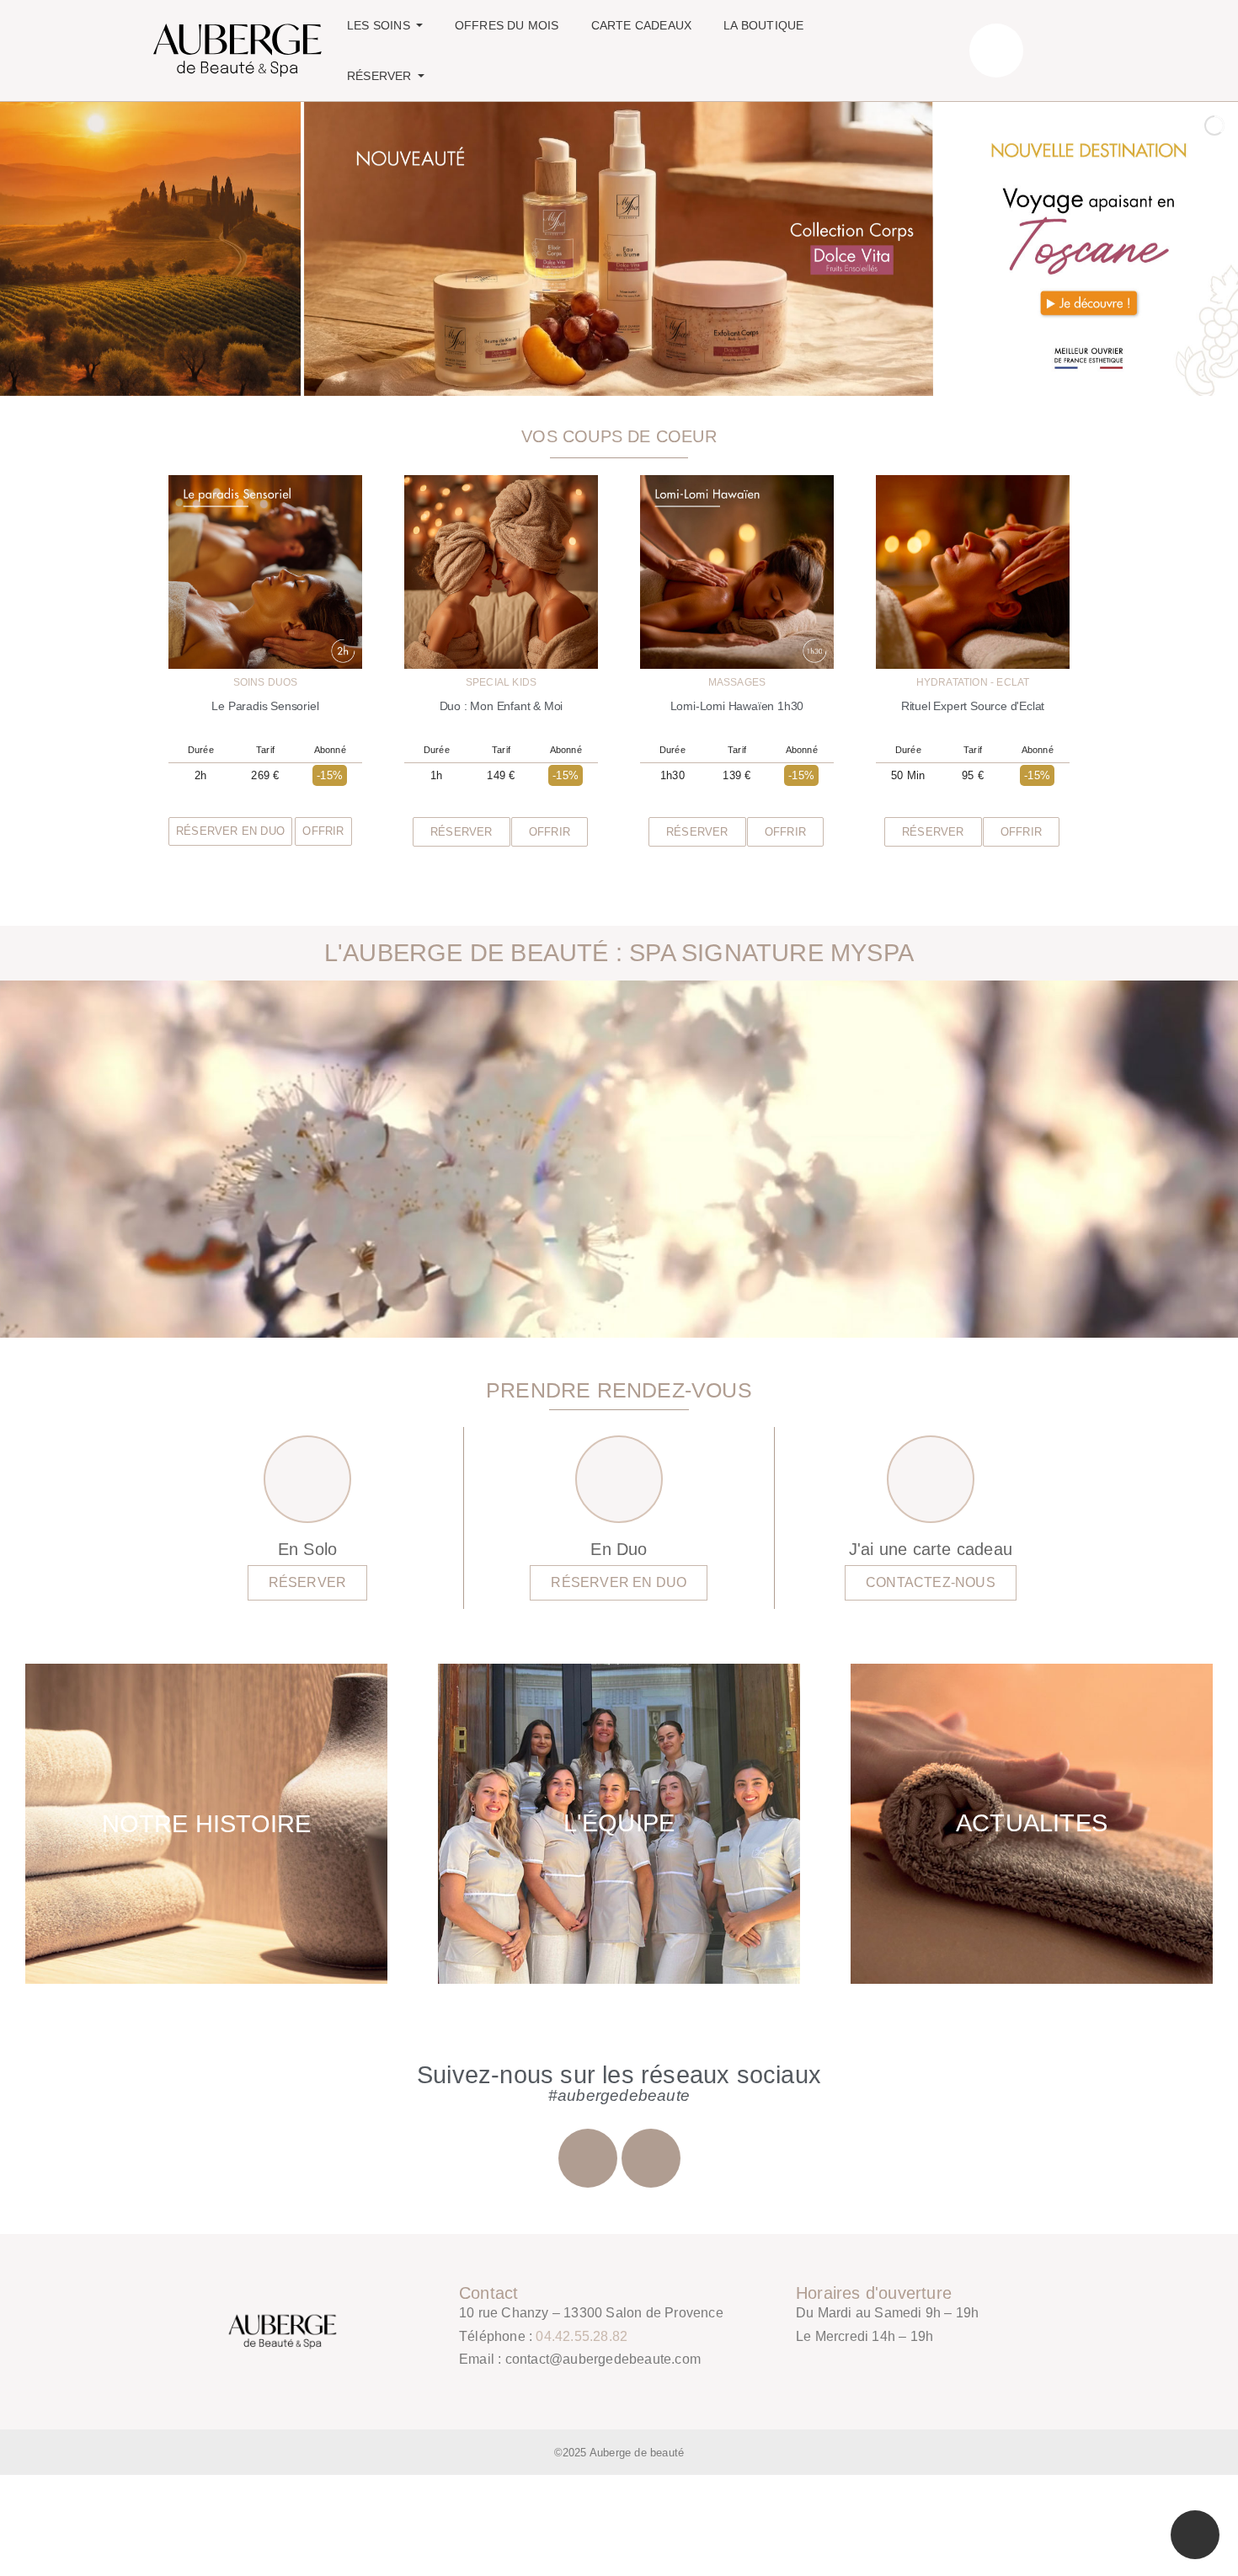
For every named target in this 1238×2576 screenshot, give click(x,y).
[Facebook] (651, 2158)
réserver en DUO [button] (230, 831)
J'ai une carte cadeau (931, 1549)
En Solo (307, 1549)
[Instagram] (588, 2158)
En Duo (619, 1549)
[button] (462, 832)
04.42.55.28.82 (582, 2336)
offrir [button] (323, 831)
